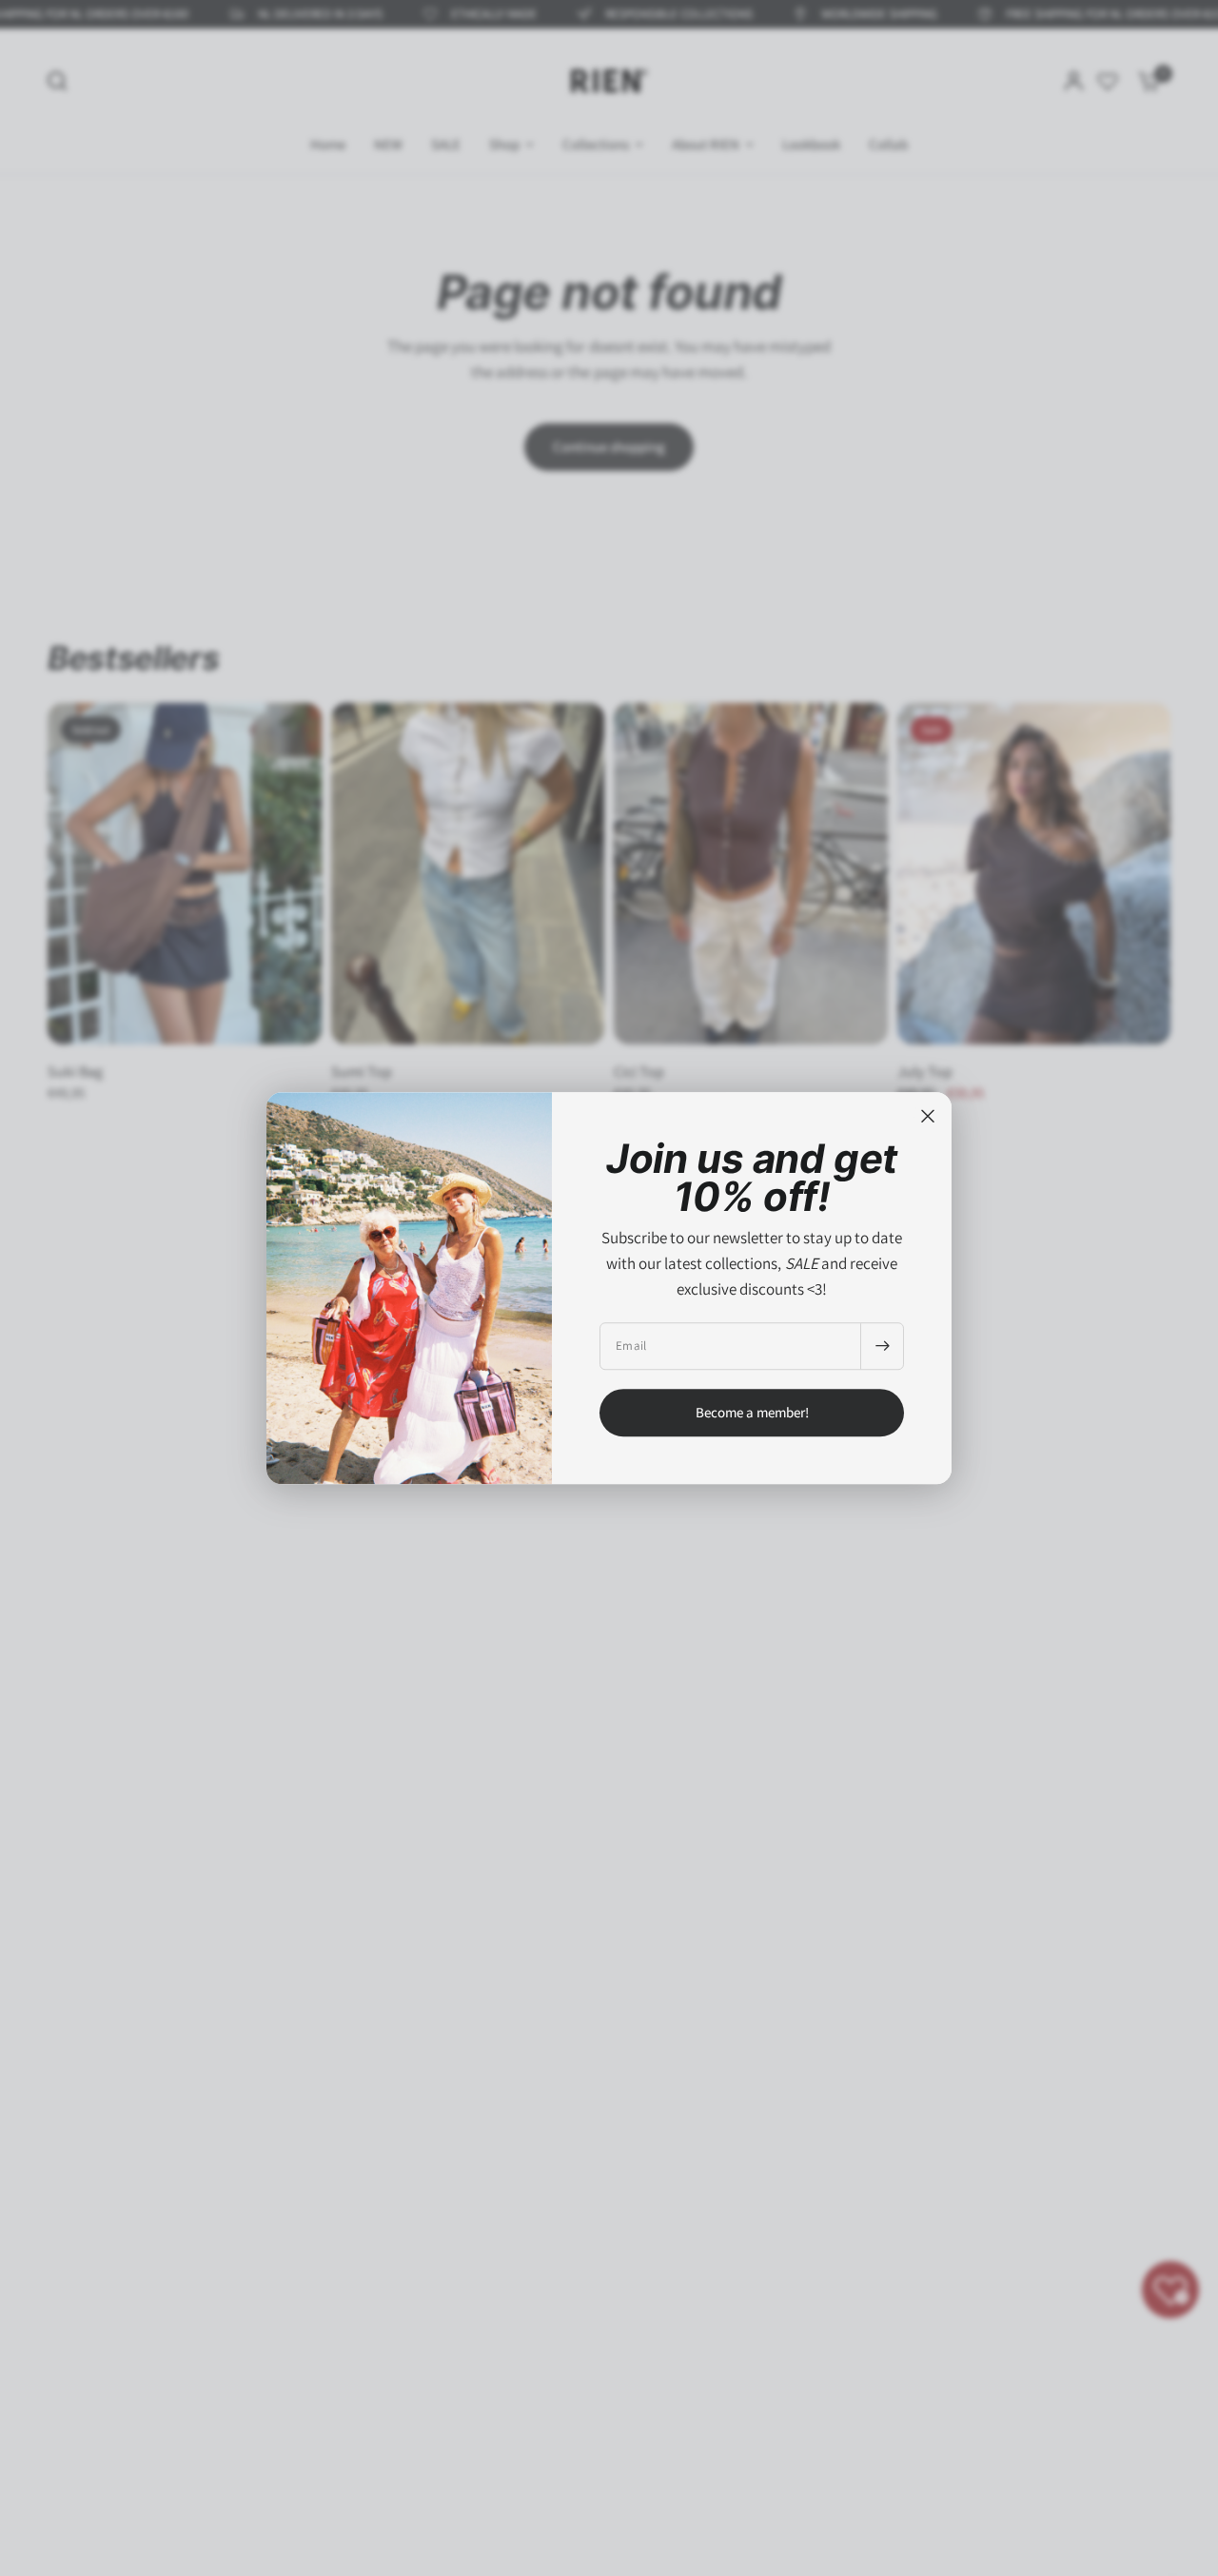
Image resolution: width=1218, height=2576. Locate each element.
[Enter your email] (882, 1346)
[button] (752, 1413)
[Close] (928, 1116)
